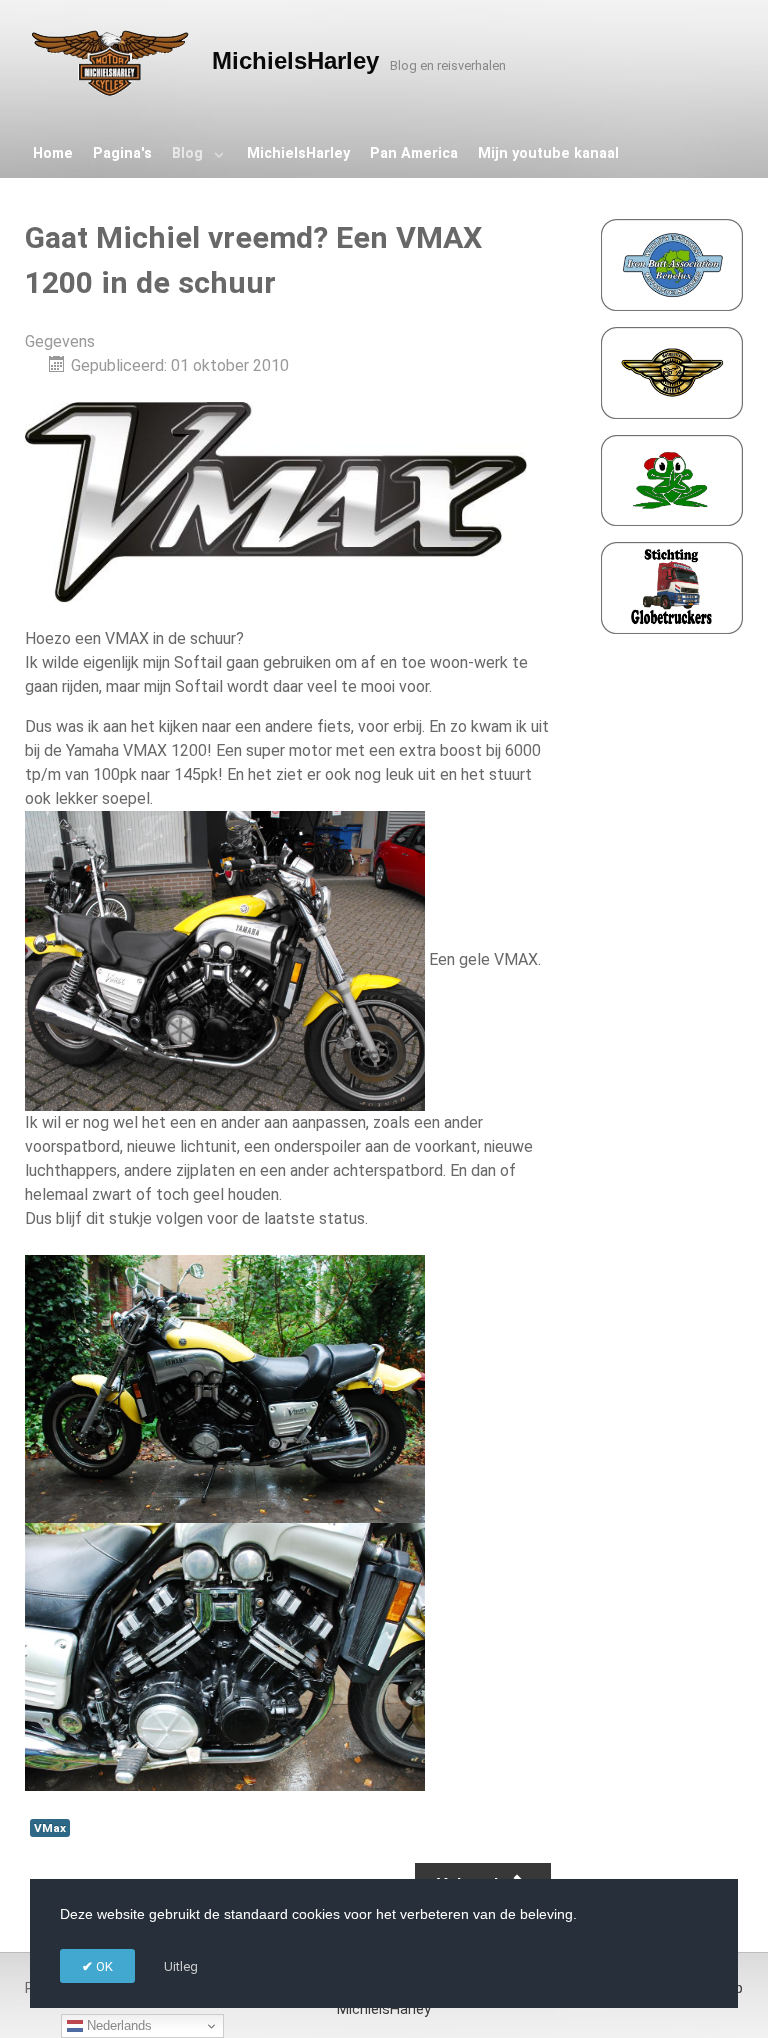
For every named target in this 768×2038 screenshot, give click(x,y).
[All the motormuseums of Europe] (672, 371)
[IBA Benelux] (672, 263)
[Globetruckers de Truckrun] (672, 587)
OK (103, 1966)
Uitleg (181, 1966)
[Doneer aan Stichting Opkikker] (672, 479)
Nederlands (117, 2025)
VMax (50, 1828)
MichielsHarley (384, 2009)
